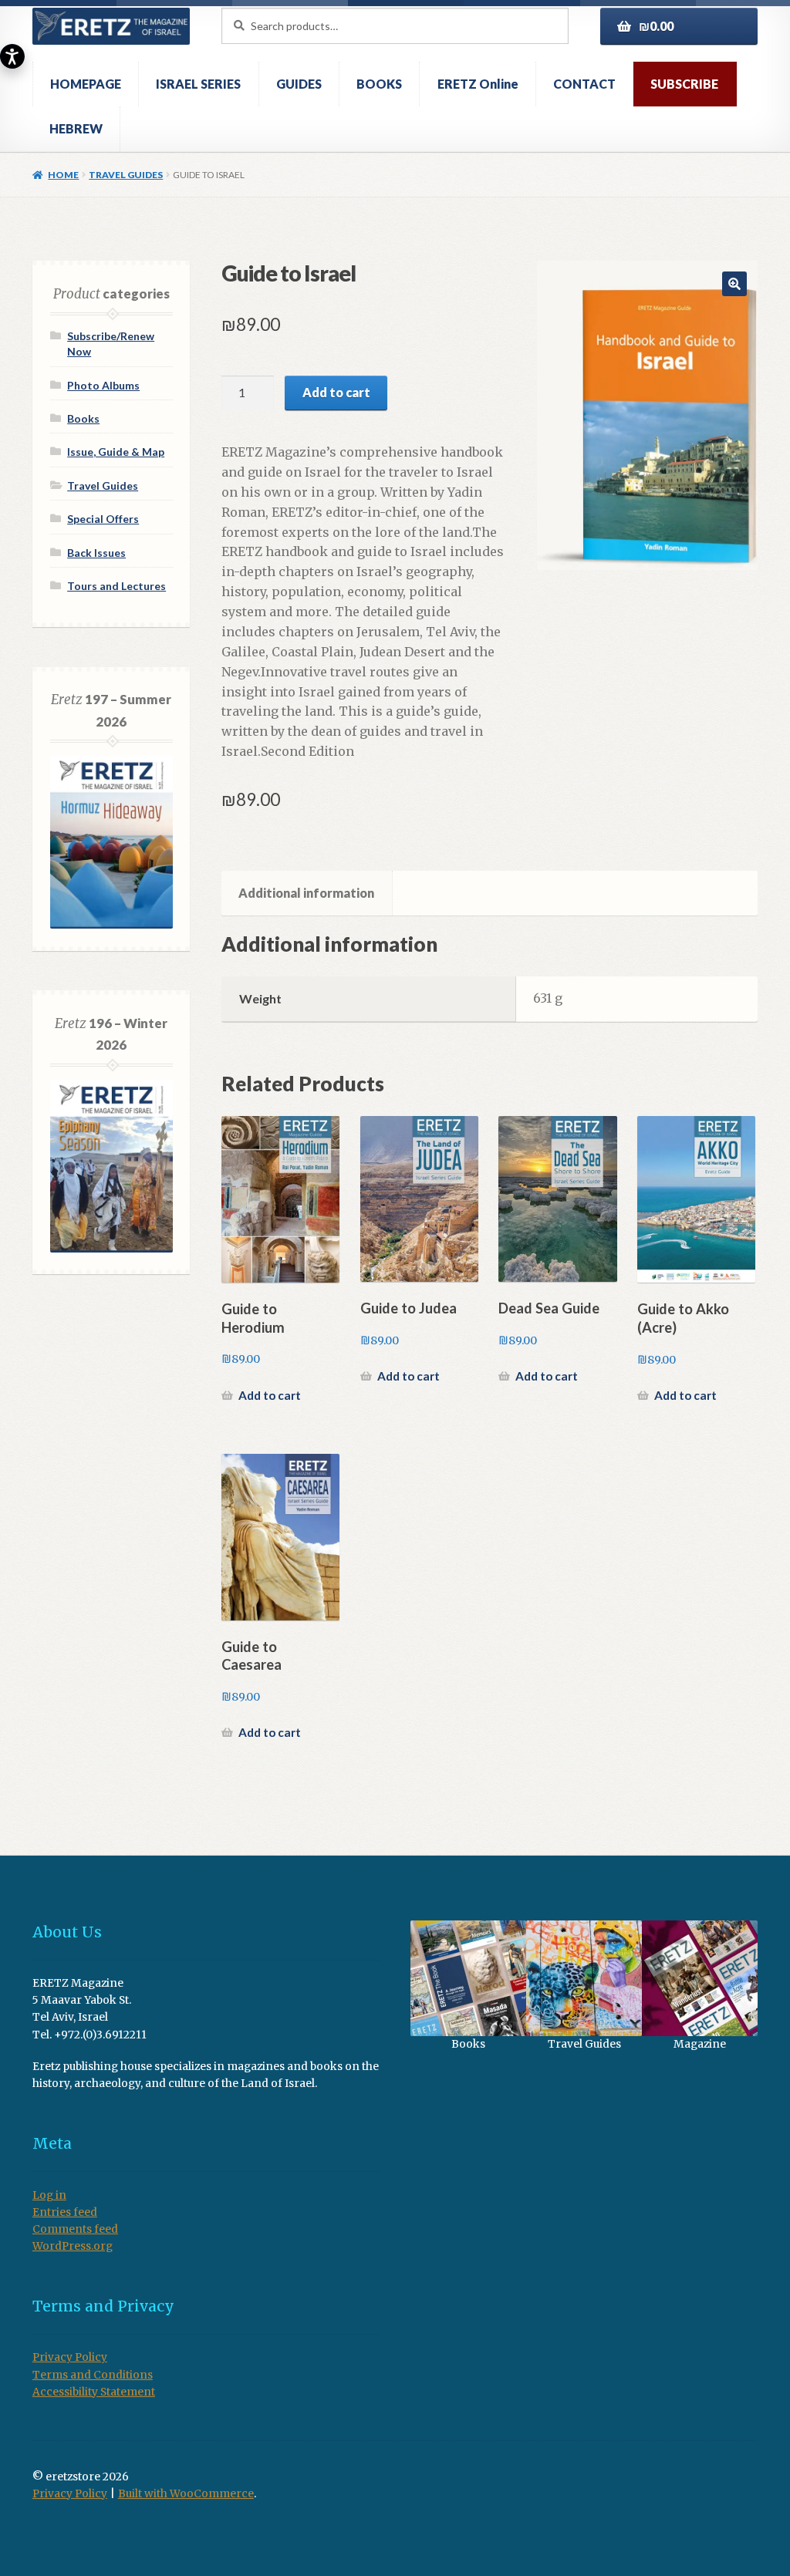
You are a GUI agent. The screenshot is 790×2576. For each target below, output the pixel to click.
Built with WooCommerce (186, 2494)
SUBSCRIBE (684, 84)
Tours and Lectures (116, 586)
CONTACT (584, 84)
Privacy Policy (70, 2357)
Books (83, 418)
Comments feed (75, 2229)
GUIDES (299, 84)
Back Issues (96, 553)
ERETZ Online (478, 84)
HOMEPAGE (86, 84)
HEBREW (76, 128)
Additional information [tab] (306, 893)
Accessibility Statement (94, 2392)
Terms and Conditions (93, 2375)
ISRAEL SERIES (198, 84)
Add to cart (336, 392)
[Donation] (700, 1978)
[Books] (468, 1978)
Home (63, 175)
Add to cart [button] (270, 1395)
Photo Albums (103, 385)
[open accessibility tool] (12, 56)
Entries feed (65, 2212)
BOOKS (379, 84)
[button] (734, 284)
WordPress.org (73, 2246)
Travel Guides (126, 175)
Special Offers (103, 519)
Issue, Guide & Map (116, 452)
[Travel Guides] (584, 1978)
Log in (49, 2195)
